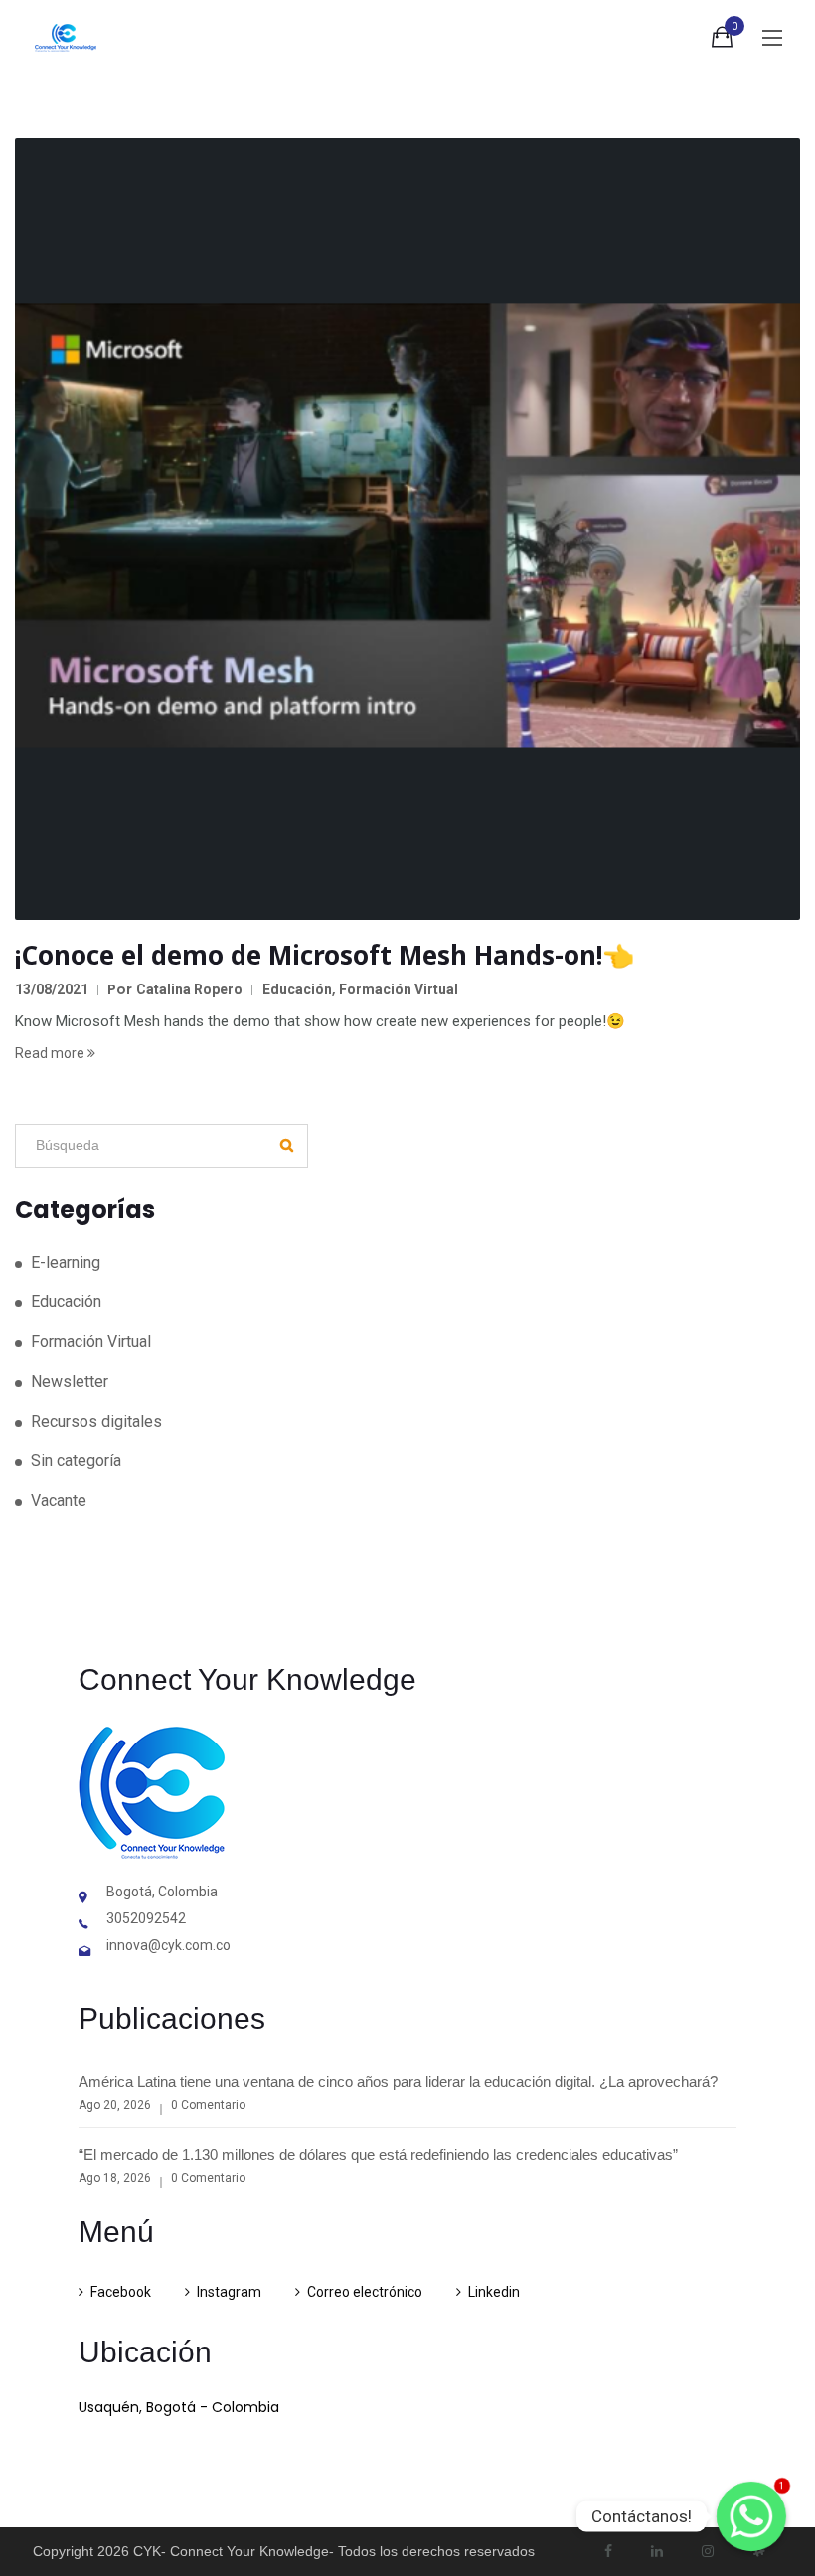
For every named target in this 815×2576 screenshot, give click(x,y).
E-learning (66, 1262)
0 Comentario (208, 2105)
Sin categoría (76, 1461)
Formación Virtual (399, 989)
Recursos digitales (96, 1421)
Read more (51, 1053)
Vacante (59, 1501)
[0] (722, 41)
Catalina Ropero (189, 989)
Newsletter (70, 1381)
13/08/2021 (52, 989)
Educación (297, 989)
